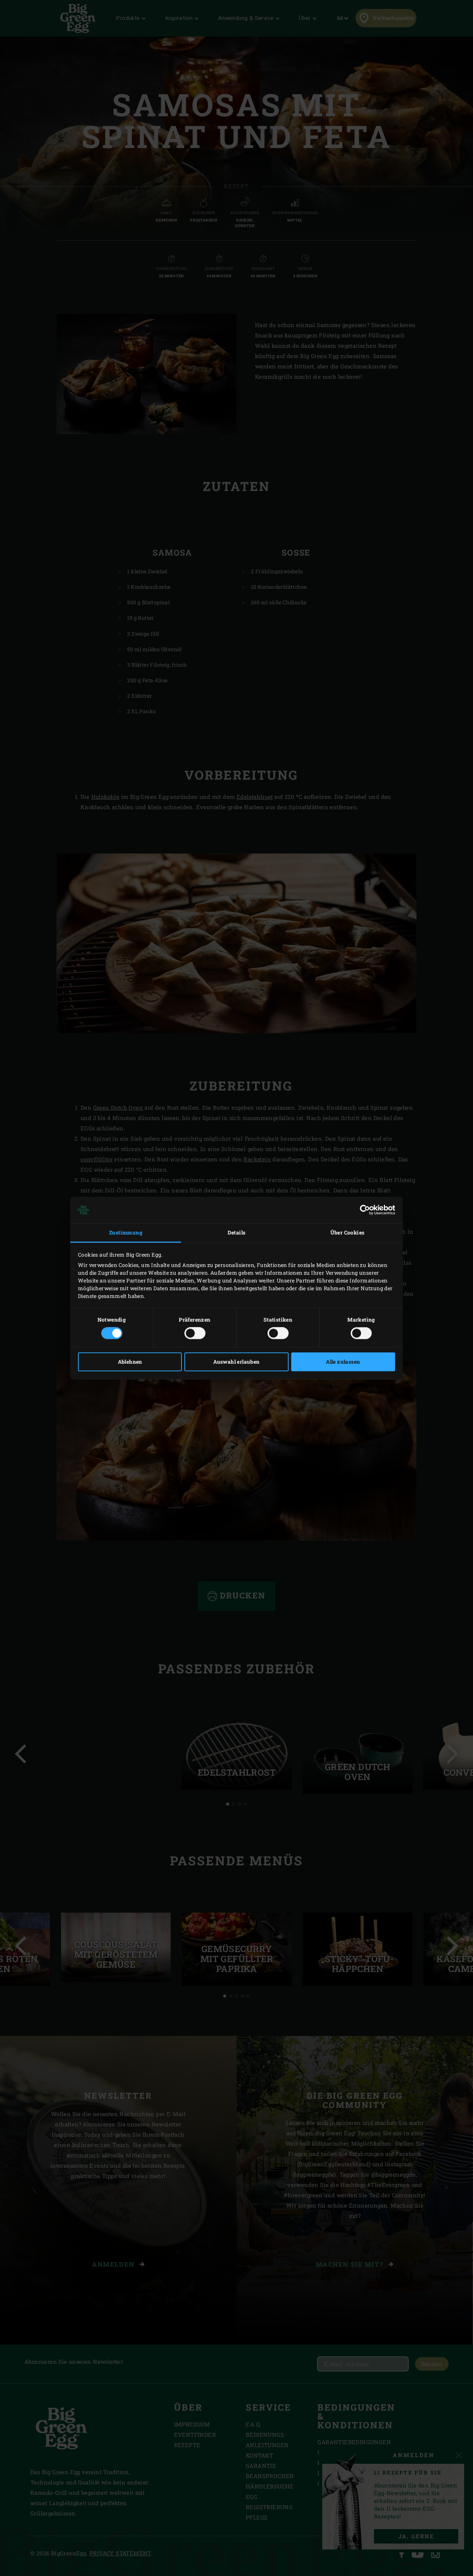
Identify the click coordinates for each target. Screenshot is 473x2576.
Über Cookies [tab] (348, 1232)
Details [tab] (237, 1232)
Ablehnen (130, 1362)
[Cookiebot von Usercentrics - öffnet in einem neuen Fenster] (363, 1210)
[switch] (195, 1333)
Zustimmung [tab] (126, 1232)
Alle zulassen (343, 1362)
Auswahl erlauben (236, 1362)
